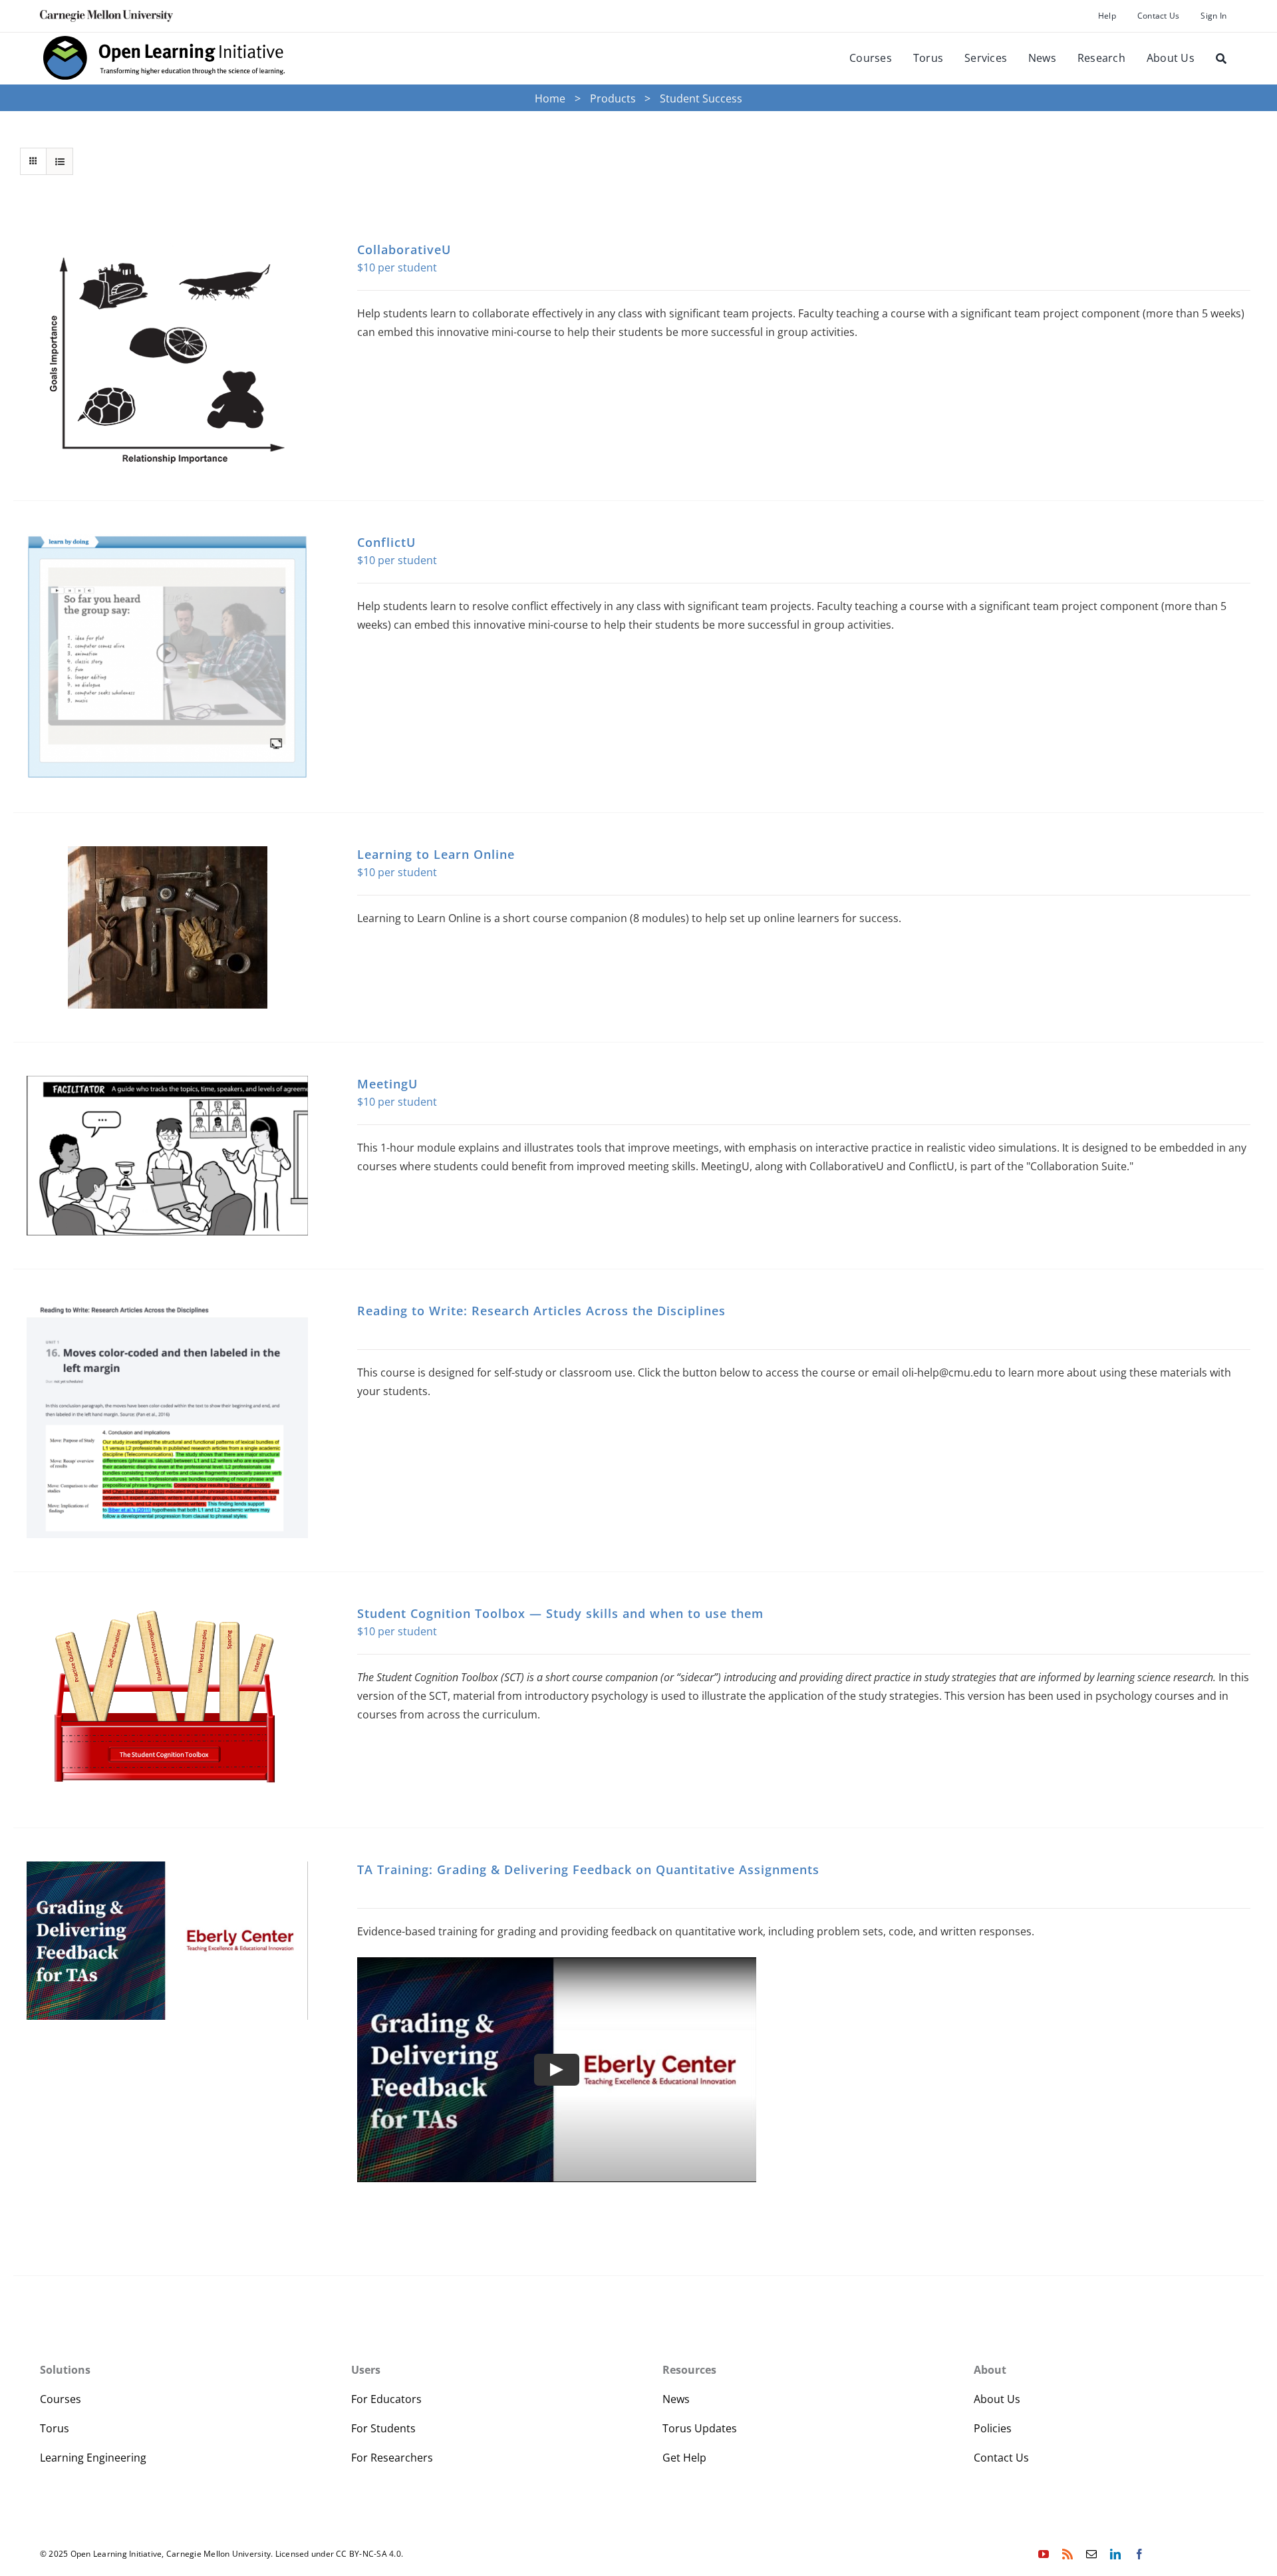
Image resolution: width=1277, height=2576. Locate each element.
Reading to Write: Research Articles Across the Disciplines (541, 1311)
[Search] (1221, 59)
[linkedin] (1115, 2554)
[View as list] (60, 161)
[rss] (1067, 2554)
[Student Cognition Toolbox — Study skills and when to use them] (167, 1700)
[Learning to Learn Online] (167, 927)
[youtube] (1044, 2554)
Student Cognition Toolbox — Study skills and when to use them (560, 1613)
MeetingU (387, 1084)
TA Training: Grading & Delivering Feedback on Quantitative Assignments (588, 1869)
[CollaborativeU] (167, 354)
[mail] (1091, 2554)
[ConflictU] (167, 657)
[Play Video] (557, 2070)
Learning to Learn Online (436, 854)
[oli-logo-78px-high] (165, 38)
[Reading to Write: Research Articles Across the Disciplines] (167, 1421)
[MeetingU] (167, 1156)
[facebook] (1139, 2554)
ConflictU (386, 542)
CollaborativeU (404, 249)
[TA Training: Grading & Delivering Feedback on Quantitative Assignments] (167, 1941)
